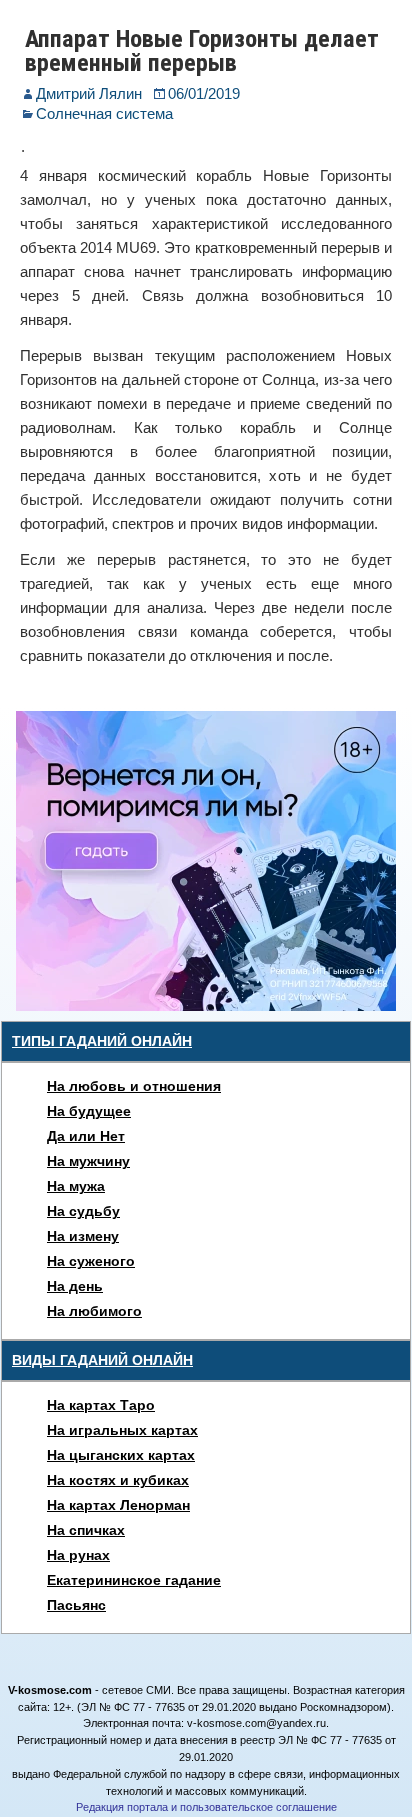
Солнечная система (104, 113)
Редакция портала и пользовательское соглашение (206, 1807)
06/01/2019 (204, 93)
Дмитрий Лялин (89, 93)
